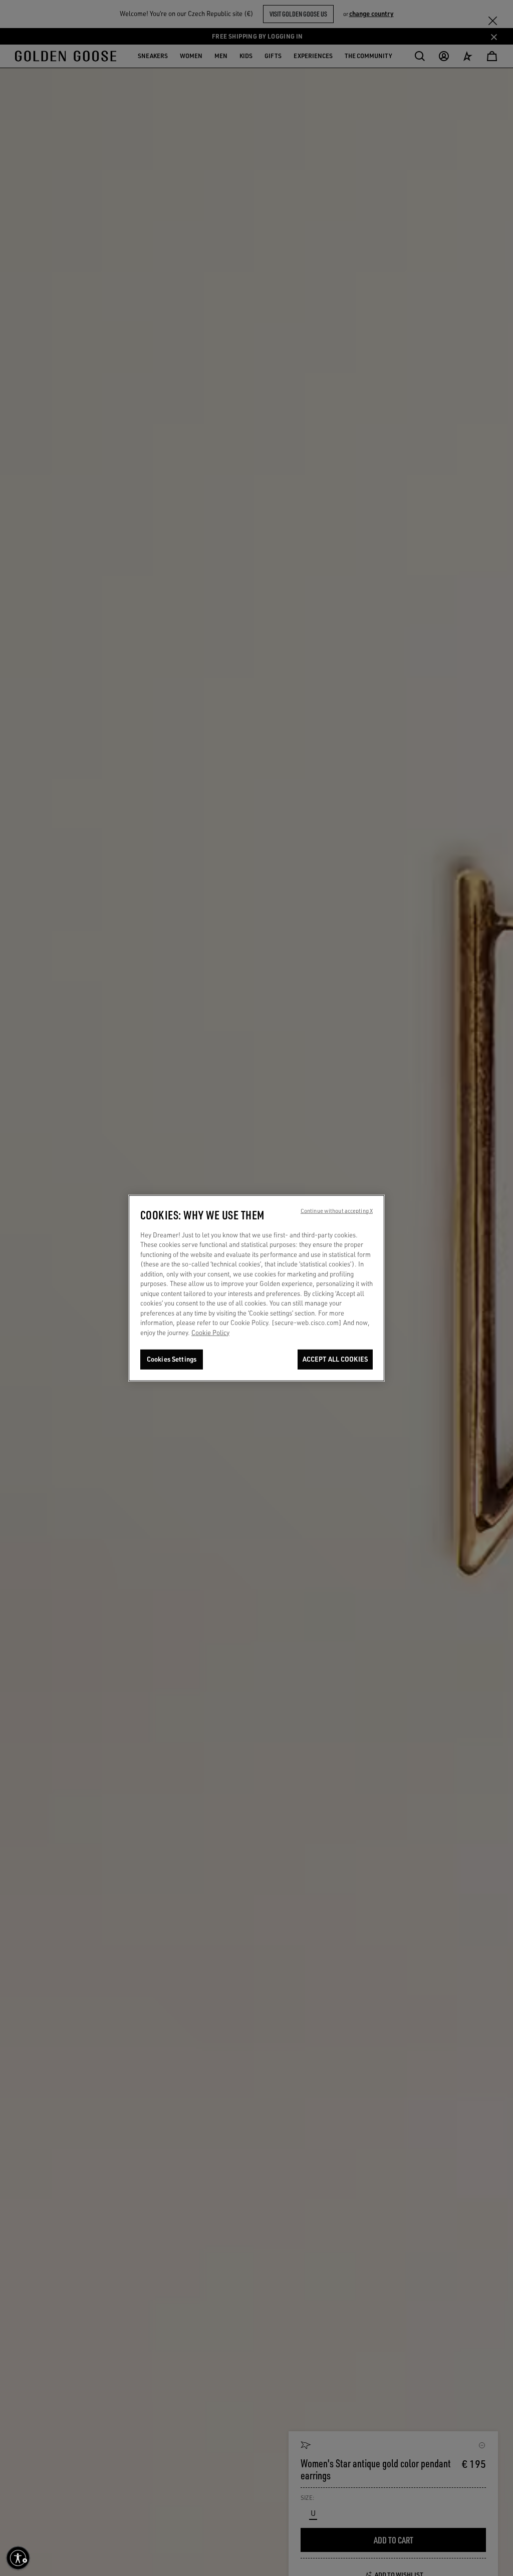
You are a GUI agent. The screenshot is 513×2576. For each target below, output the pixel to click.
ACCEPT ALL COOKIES (335, 1359)
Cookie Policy (210, 1333)
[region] (256, 1288)
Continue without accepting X (337, 1210)
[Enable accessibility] (18, 2558)
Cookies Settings (172, 1359)
